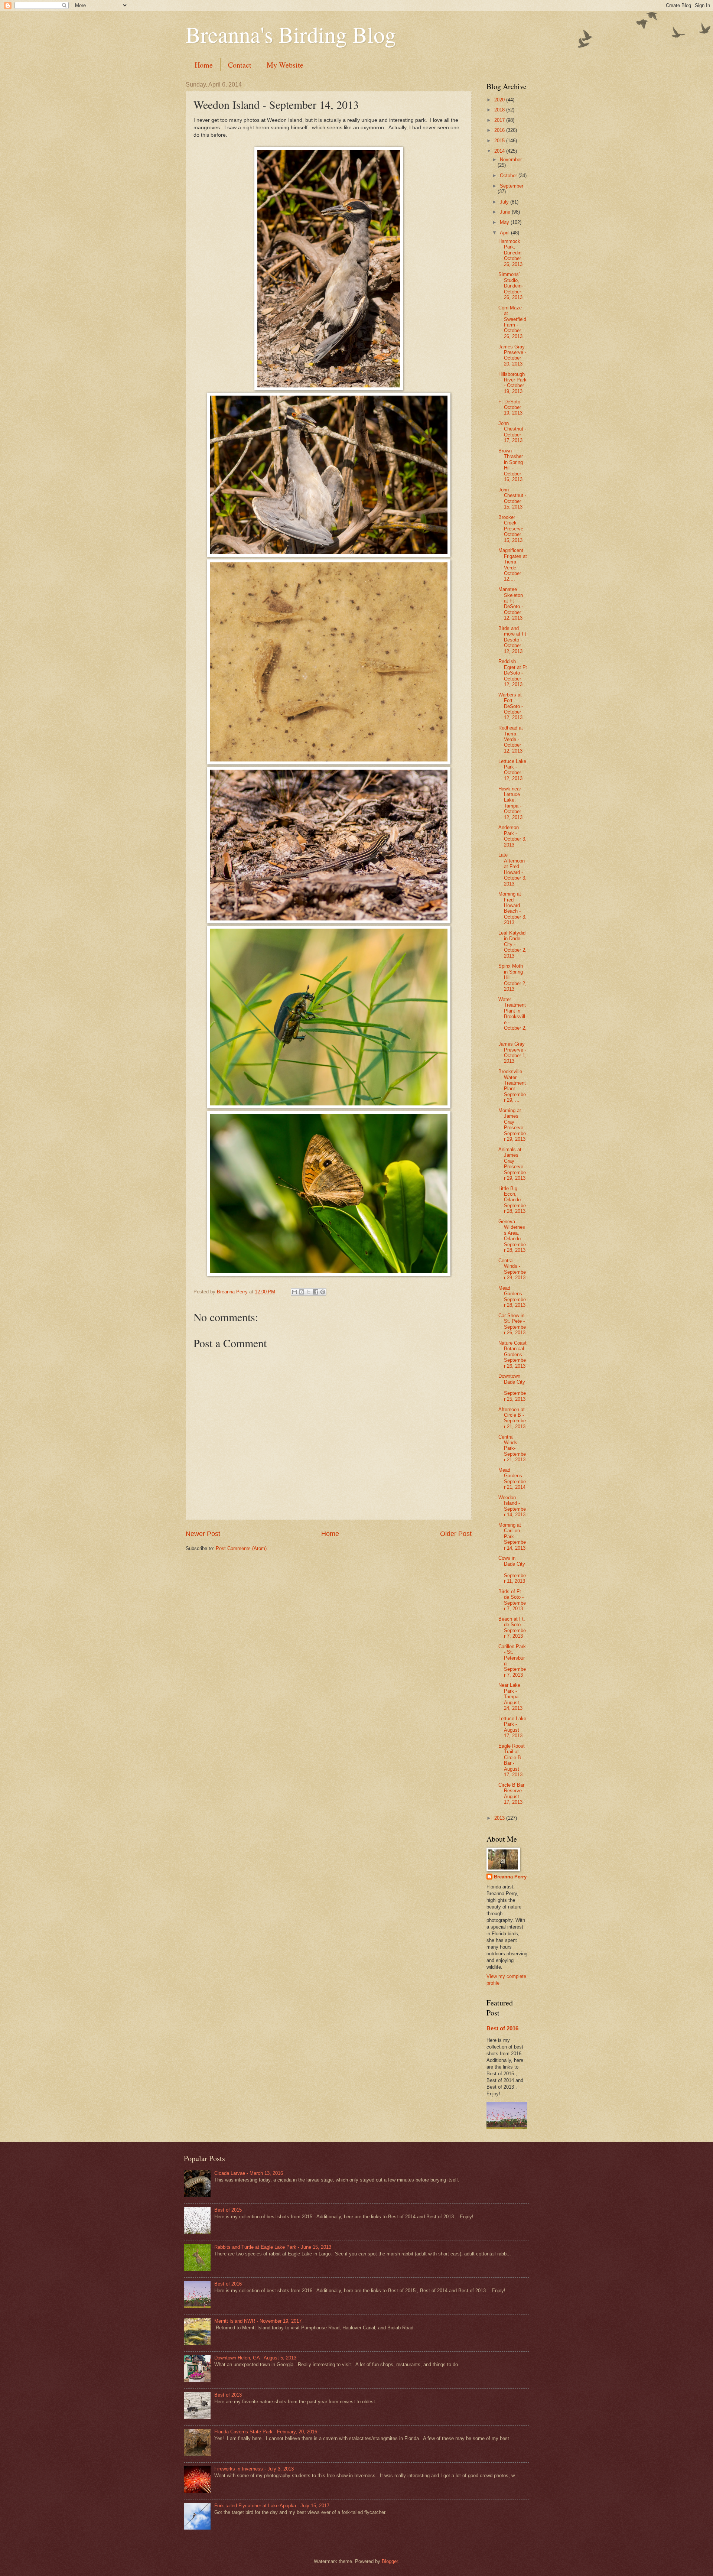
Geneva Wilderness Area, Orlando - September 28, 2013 (512, 1236)
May (505, 222)
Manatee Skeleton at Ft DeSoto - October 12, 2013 (511, 604)
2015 (500, 141)
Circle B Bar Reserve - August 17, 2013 (512, 1794)
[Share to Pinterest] (323, 1292)
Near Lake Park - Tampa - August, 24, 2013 (510, 1697)
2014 (500, 151)
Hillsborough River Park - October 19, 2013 (512, 383)
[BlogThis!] (302, 1292)
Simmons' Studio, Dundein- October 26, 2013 (511, 286)
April (505, 233)
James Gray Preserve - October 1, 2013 (512, 1053)
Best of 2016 (502, 2028)
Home (204, 65)
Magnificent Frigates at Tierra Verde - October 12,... (513, 565)
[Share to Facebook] (316, 1292)
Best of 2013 (228, 2395)
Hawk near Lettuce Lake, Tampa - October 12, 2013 (510, 803)
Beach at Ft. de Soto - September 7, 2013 (512, 1628)
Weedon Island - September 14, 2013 (512, 1506)
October (509, 176)
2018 (500, 110)
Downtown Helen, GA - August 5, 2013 (255, 2358)
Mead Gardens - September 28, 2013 (512, 1297)
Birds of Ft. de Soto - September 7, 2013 (512, 1600)
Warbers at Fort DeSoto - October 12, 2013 (511, 706)
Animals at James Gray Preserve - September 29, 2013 (512, 1164)
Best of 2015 (228, 2210)
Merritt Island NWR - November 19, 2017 (258, 2321)
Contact (240, 65)
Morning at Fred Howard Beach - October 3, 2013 (512, 908)
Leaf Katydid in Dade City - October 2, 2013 (512, 944)
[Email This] (294, 1292)
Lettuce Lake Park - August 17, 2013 (512, 1727)
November (511, 160)
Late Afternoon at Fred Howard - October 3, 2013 (512, 869)
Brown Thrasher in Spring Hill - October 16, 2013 (511, 465)
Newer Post (203, 1534)
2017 (500, 120)
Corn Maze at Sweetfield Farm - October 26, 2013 (512, 322)
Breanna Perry (510, 1877)
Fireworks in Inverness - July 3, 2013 (254, 2469)
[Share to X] (309, 1292)
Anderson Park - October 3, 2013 (512, 836)
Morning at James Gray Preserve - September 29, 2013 (512, 1125)
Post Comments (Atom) (241, 1548)
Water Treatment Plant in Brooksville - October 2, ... (512, 1017)
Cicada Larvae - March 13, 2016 (249, 2173)
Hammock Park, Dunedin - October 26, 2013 (511, 253)
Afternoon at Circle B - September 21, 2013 (512, 1418)
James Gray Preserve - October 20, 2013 (512, 355)
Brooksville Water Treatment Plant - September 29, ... (512, 1086)
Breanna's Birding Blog (291, 34)
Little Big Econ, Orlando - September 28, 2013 (512, 1200)
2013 (500, 1818)
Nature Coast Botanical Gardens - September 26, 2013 (512, 1354)
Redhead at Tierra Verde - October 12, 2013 (511, 739)
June (506, 212)
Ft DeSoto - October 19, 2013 (511, 407)
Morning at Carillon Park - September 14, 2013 (512, 1536)
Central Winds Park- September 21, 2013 (512, 1448)
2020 (500, 100)
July (505, 202)
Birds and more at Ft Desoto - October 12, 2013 (512, 640)
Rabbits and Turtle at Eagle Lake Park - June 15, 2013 (273, 2247)
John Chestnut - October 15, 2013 (512, 498)
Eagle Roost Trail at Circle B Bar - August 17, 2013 (512, 1760)
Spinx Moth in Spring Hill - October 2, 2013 (512, 977)
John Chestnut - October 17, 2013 (512, 432)
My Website (285, 65)
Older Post (456, 1534)
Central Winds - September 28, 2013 (512, 1269)
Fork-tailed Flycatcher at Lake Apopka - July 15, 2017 (272, 2506)
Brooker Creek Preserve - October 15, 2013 (512, 529)
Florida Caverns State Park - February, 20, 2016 (266, 2432)
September (512, 186)
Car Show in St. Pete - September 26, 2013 (512, 1324)
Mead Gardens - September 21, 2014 (512, 1479)
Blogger (390, 2561)
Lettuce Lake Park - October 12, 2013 (512, 770)
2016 (500, 130)
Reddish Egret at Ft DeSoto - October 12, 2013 (513, 673)
